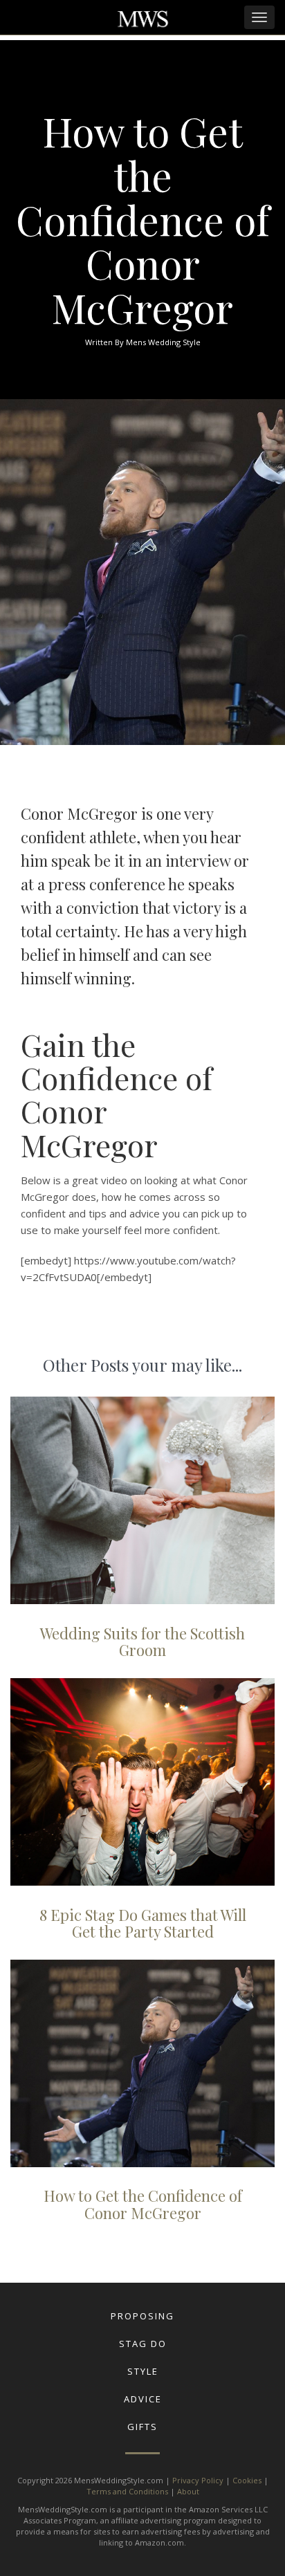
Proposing (142, 2316)
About (188, 2491)
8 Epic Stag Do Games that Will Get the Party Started (143, 1923)
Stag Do (143, 2344)
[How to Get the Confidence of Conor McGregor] (142, 2063)
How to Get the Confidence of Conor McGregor (143, 2204)
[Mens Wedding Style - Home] (142, 20)
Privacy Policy (198, 2480)
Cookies (247, 2480)
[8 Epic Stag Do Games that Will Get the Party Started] (142, 1782)
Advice (143, 2399)
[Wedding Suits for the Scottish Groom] (142, 1500)
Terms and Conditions (127, 2491)
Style (143, 2371)
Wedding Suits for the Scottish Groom (142, 1641)
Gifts (142, 2427)
